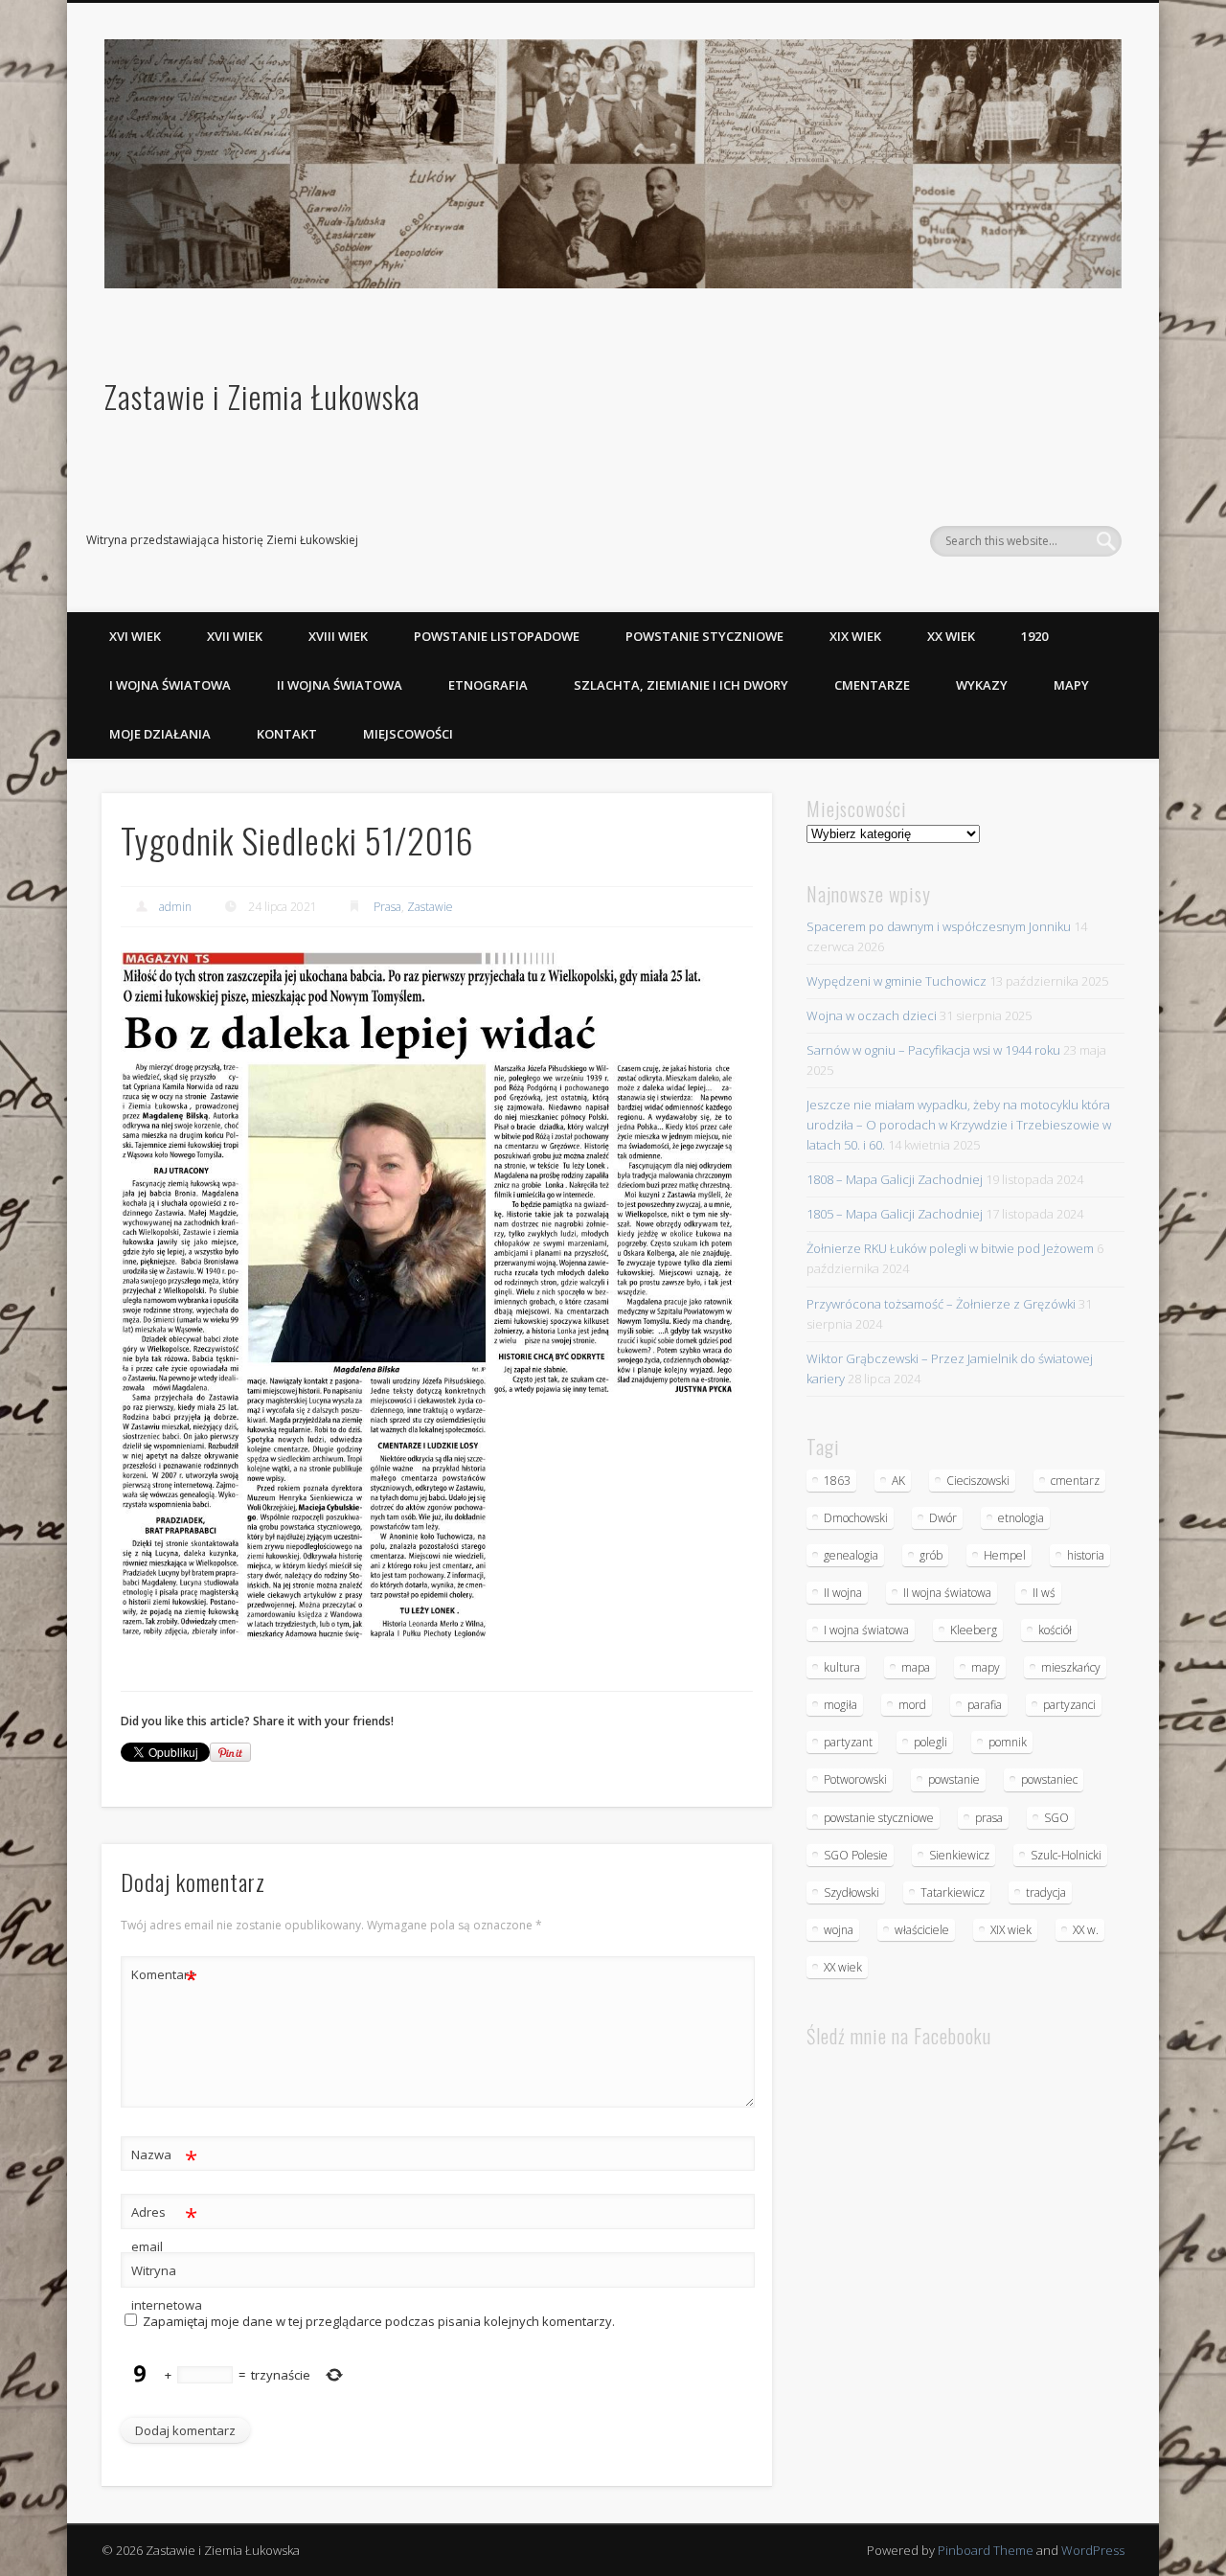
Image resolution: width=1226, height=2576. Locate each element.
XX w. (1086, 1930)
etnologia (1021, 1518)
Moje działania (160, 734)
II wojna (843, 1593)
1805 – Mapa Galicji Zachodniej (895, 1214)
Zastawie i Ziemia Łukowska (262, 396)
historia (1086, 1555)
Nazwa (164, 2157)
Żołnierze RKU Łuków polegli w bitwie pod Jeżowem (950, 1248)
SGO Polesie (856, 1855)
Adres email (164, 2228)
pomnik (1008, 1742)
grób (931, 1555)
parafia (985, 1705)
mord (912, 1705)
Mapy (1071, 685)
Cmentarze (872, 685)
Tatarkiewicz (953, 1892)
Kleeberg (974, 1630)
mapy (986, 1667)
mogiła (840, 1705)
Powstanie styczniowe (704, 636)
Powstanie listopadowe (497, 636)
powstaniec (1049, 1779)
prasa (989, 1818)
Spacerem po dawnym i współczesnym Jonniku (939, 926)
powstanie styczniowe (879, 1818)
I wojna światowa (170, 685)
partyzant (848, 1742)
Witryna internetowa (165, 2288)
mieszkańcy (1071, 1667)
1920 (1034, 636)
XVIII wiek (338, 636)
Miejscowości (408, 734)
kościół (1055, 1630)
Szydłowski (851, 1892)
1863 (837, 1481)
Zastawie (430, 907)
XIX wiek (855, 636)
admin (175, 907)
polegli (931, 1742)
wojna (839, 1930)
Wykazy (982, 685)
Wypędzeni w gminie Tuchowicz (897, 981)
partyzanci (1069, 1705)
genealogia (851, 1555)
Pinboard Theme (986, 2550)
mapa (916, 1667)
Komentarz (164, 1977)
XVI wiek (135, 636)
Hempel (1005, 1555)
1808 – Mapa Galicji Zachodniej (895, 1179)
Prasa (387, 907)
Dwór (943, 1518)
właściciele (922, 1930)
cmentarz (1075, 1481)
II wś (1044, 1593)
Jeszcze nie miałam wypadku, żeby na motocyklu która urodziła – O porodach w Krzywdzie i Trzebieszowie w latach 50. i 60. (959, 1125)
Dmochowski (856, 1518)
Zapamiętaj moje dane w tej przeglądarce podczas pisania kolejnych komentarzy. (379, 2321)
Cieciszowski (978, 1481)
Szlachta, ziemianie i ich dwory (681, 685)
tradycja (1046, 1892)
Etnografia (488, 685)
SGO (1056, 1818)
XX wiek (951, 636)
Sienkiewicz (959, 1855)
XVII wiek (235, 636)
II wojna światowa (340, 685)
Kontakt (287, 734)
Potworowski (855, 1779)
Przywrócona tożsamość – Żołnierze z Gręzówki (941, 1304)
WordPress (1093, 2550)
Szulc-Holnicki (1066, 1855)
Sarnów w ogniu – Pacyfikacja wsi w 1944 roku (933, 1050)
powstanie (954, 1779)
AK (898, 1481)
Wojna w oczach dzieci (872, 1015)
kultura (842, 1667)
